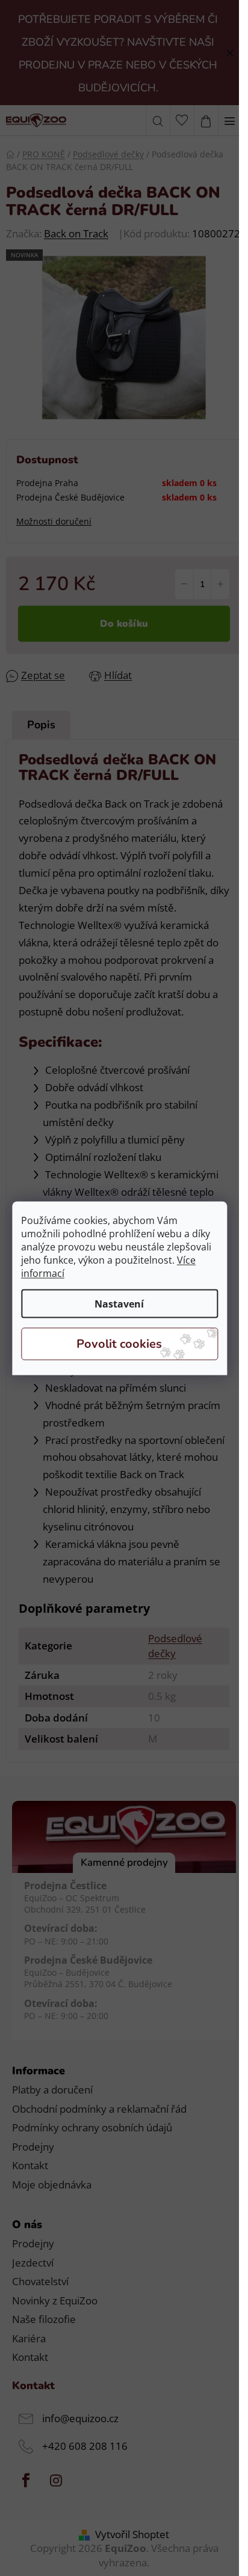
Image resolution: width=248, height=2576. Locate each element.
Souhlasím (119, 1344)
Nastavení (119, 1303)
